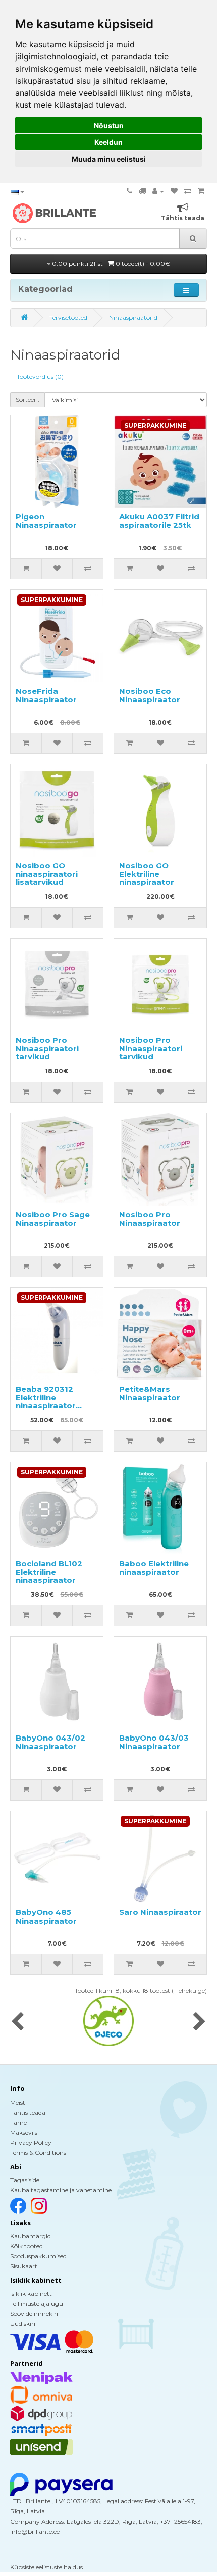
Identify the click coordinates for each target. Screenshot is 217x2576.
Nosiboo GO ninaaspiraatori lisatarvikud (47, 874)
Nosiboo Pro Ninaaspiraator (150, 1219)
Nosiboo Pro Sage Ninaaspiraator (53, 1219)
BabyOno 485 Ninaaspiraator (46, 1916)
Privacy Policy (31, 2143)
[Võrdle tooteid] (188, 191)
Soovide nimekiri (34, 2314)
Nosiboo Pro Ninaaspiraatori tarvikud (47, 1048)
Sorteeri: (28, 400)
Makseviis (24, 2133)
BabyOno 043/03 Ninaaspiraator (154, 1742)
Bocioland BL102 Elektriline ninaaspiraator (49, 1572)
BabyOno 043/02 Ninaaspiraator (50, 1742)
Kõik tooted (26, 2246)
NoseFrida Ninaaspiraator (46, 695)
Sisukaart (24, 2266)
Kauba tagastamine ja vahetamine (61, 2190)
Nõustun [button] (109, 125)
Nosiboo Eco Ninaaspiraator (150, 695)
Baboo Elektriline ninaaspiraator (154, 1568)
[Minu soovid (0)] (174, 191)
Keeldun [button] (108, 142)
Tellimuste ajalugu (37, 2303)
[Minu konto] (158, 191)
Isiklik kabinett (31, 2293)
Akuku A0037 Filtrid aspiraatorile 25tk (159, 521)
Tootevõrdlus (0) (40, 376)
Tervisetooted (68, 317)
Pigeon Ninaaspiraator (46, 521)
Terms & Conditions (38, 2153)
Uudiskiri (23, 2324)
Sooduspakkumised (38, 2256)
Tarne (18, 2122)
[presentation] (17, 2022)
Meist (18, 2102)
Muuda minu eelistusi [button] (109, 159)
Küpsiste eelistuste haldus (46, 2567)
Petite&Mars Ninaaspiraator (150, 1393)
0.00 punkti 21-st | (110, 263)
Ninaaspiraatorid (133, 317)
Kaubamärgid (31, 2236)
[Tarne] (142, 191)
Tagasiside (25, 2180)
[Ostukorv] (201, 191)
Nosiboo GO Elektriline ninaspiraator (147, 874)
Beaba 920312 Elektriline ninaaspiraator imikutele (46, 1401)
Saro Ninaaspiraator (160, 1912)
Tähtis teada (28, 2112)
